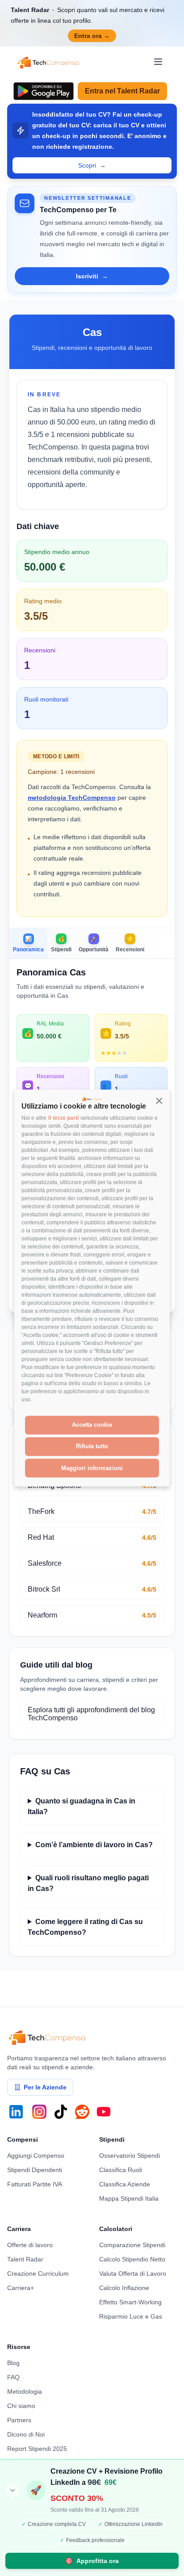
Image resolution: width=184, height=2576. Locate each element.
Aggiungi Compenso (36, 2156)
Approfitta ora (92, 2561)
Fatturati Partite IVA (35, 2184)
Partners (19, 2420)
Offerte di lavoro (30, 2245)
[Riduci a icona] (13, 2490)
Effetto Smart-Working (130, 2302)
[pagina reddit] (82, 2112)
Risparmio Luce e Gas (131, 2316)
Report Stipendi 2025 (37, 2449)
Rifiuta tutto (92, 1446)
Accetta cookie (92, 1425)
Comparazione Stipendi (132, 2245)
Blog (13, 2363)
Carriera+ (21, 2288)
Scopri (92, 165)
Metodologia (25, 2391)
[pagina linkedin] (16, 2112)
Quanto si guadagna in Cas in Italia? (82, 1806)
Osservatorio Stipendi (130, 2156)
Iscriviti (92, 276)
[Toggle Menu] (158, 62)
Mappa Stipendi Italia (129, 2198)
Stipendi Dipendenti (35, 2170)
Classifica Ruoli (121, 2170)
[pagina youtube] (104, 2112)
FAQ (13, 2377)
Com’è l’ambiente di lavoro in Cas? (94, 1845)
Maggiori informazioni (92, 1468)
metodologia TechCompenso (72, 798)
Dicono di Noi (26, 2434)
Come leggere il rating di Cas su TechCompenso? (85, 1927)
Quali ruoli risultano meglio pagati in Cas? (88, 1883)
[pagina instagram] (39, 2112)
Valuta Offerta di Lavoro (133, 2273)
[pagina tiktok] (61, 2112)
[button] (159, 1101)
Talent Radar (25, 2259)
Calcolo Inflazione (124, 2288)
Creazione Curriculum (38, 2273)
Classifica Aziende (125, 2184)
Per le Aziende (45, 2087)
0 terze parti (63, 1118)
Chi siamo (21, 2406)
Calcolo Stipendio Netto (132, 2259)
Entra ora (92, 36)
